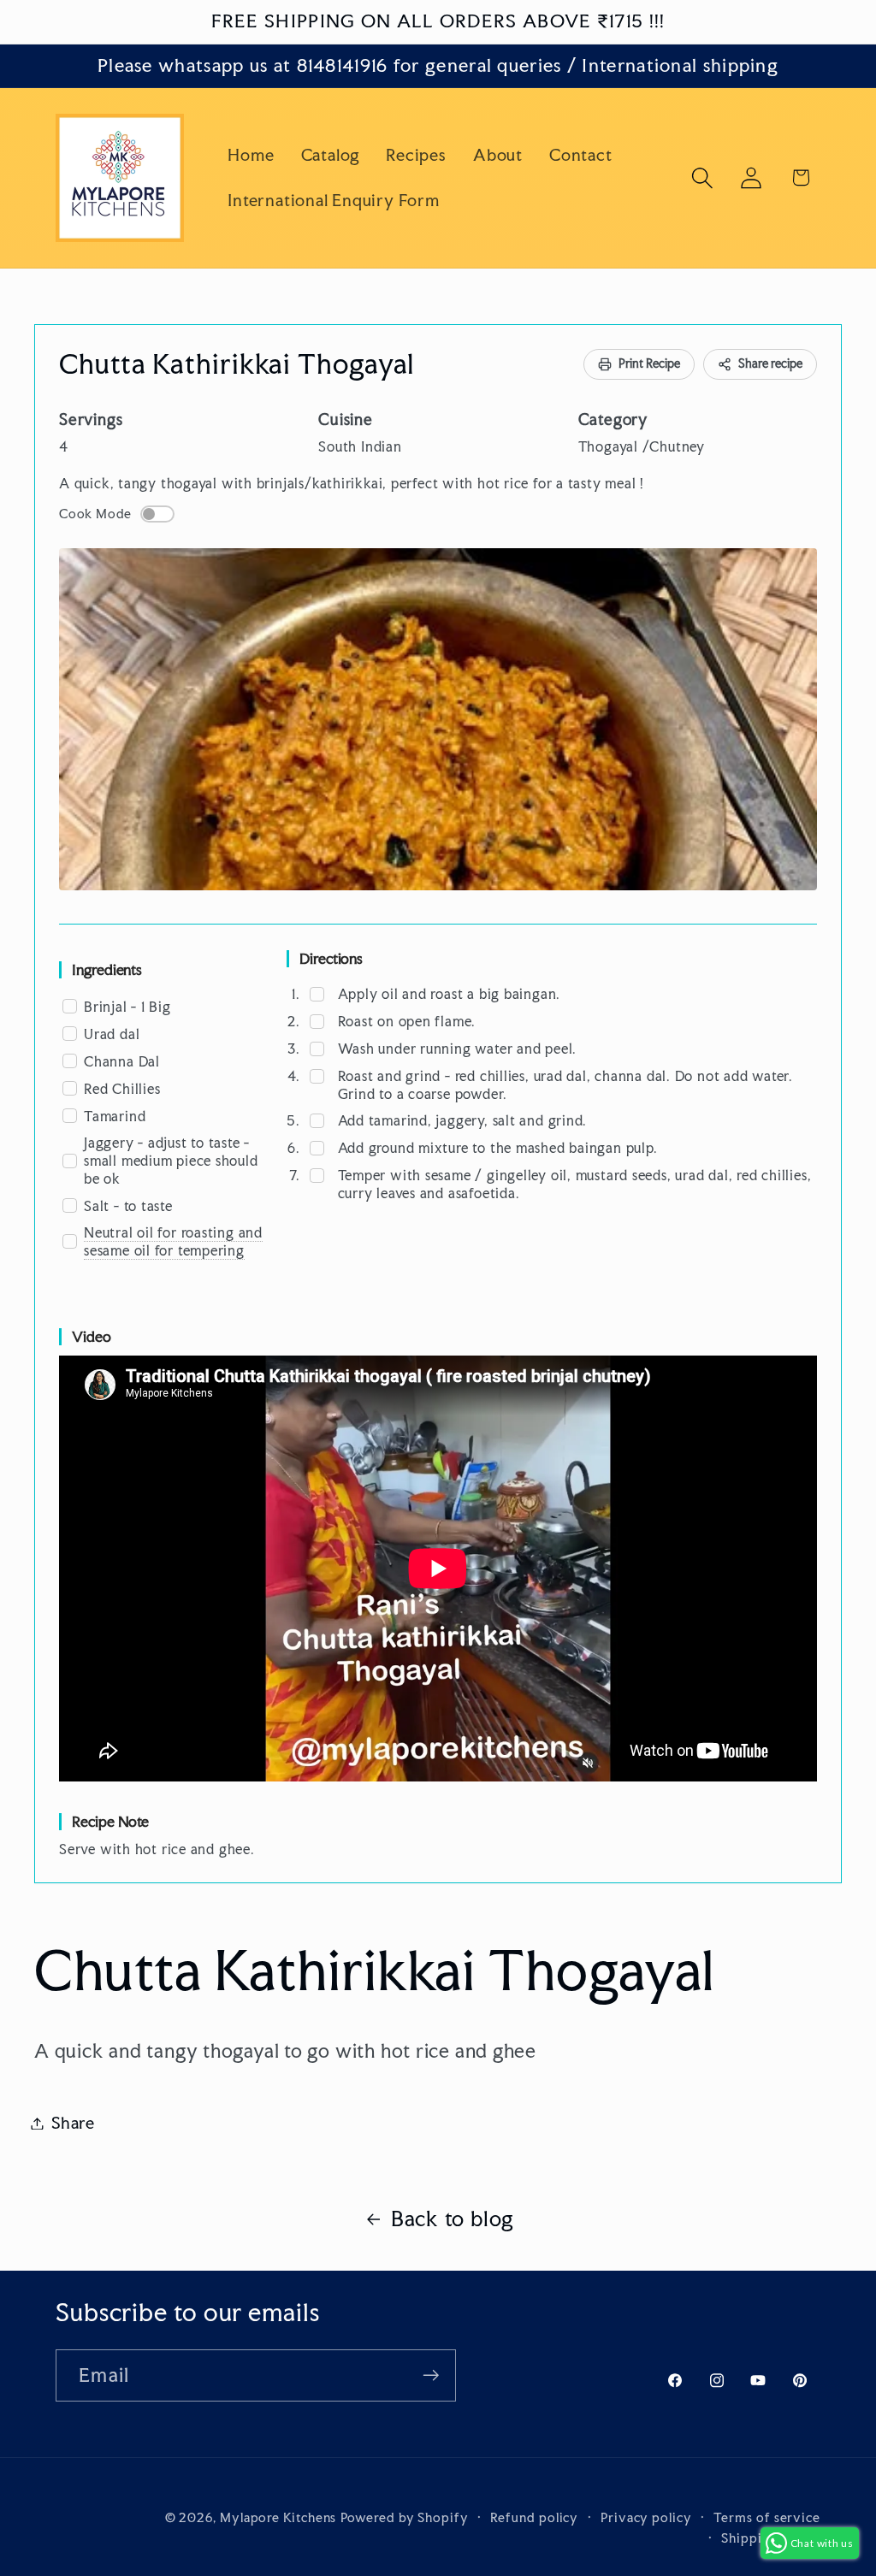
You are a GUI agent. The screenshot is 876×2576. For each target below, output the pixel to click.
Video (92, 1336)
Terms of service (767, 2517)
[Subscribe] (431, 2375)
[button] (703, 177)
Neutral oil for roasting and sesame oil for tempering (173, 1241)
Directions (331, 958)
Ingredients (107, 969)
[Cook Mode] (157, 514)
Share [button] (73, 2123)
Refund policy (534, 2517)
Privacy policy (646, 2517)
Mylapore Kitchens (278, 2517)
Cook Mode (95, 514)
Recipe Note (110, 1821)
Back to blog (452, 2219)
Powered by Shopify (404, 2517)
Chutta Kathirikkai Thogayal (237, 364)
